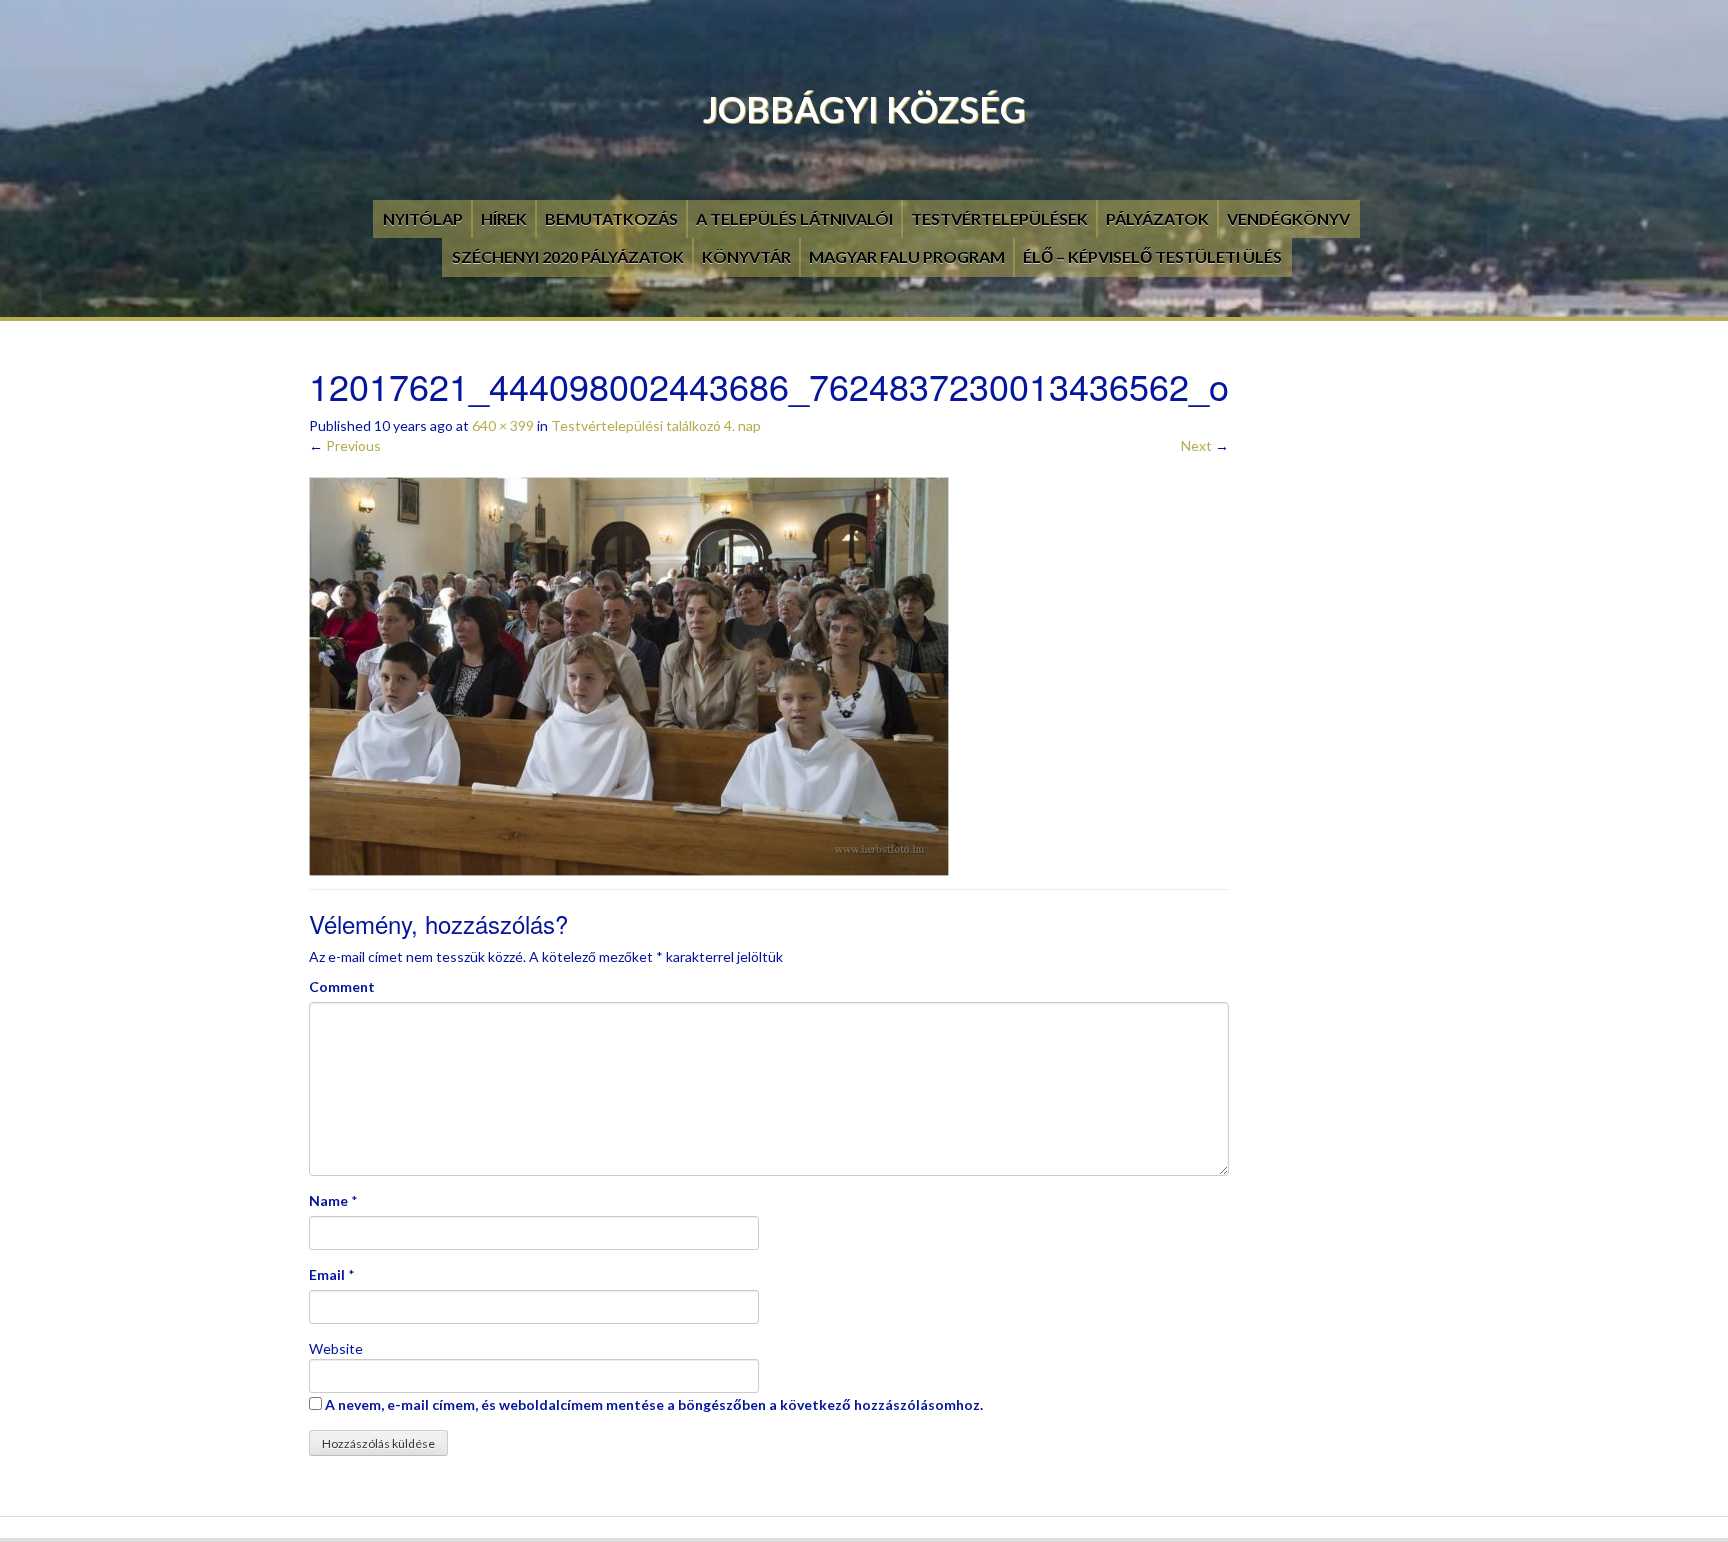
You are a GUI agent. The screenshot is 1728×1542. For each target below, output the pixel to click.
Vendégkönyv (1288, 218)
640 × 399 (503, 425)
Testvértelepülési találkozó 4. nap (656, 425)
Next (1205, 445)
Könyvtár (746, 256)
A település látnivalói (794, 218)
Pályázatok (1157, 218)
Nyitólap (423, 218)
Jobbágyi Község (864, 109)
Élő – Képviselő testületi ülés (1152, 256)
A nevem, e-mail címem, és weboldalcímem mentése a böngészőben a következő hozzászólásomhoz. (654, 1404)
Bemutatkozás (611, 218)
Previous (345, 445)
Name (328, 1200)
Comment (342, 986)
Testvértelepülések (999, 218)
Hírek (504, 218)
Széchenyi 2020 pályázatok (568, 256)
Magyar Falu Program (907, 256)
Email (327, 1274)
